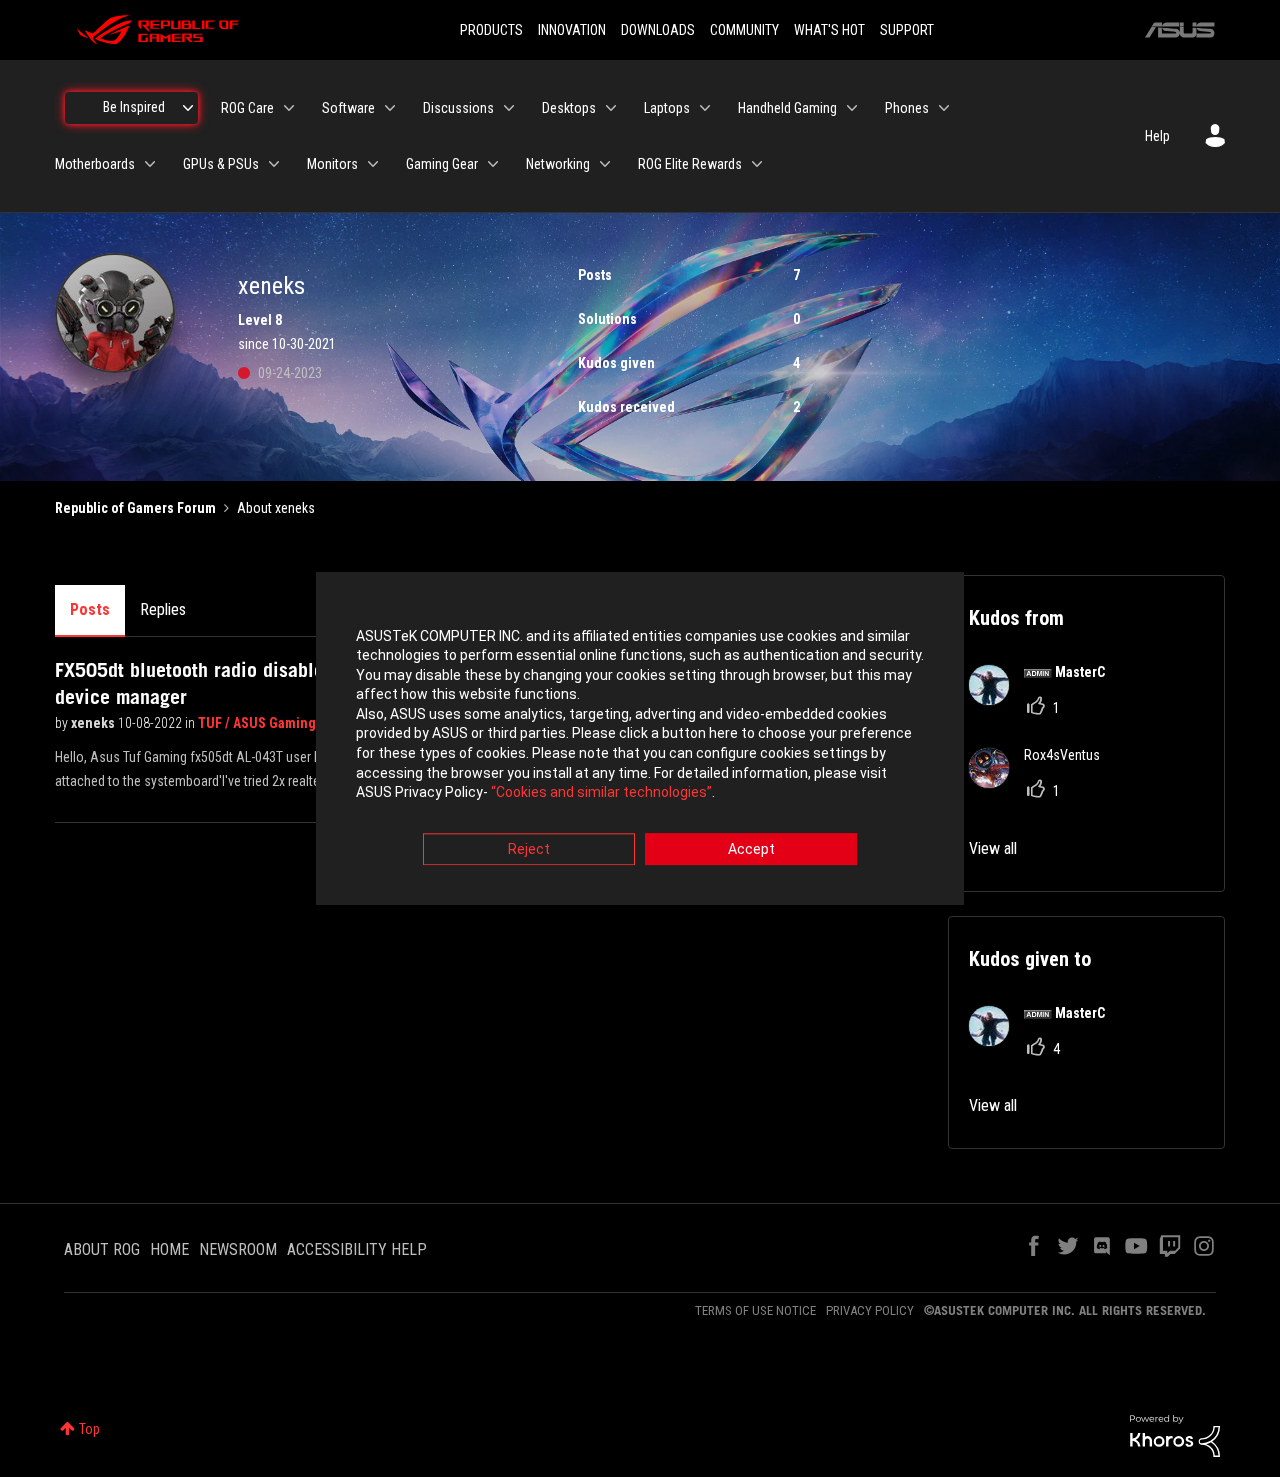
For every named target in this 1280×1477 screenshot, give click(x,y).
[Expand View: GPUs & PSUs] (274, 164)
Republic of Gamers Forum (135, 508)
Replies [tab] (163, 609)
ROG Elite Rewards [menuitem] (690, 164)
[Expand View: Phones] (944, 108)
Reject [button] (529, 849)
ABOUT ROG (102, 1249)
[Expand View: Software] (390, 108)
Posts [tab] (90, 609)
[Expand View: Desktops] (611, 108)
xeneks (94, 723)
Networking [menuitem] (558, 164)
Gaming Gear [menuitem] (442, 164)
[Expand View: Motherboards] (150, 164)
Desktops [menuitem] (569, 108)
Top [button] (89, 1429)
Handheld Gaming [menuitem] (787, 108)
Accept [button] (751, 849)
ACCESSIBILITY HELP (357, 1249)
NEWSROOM (238, 1249)
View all (993, 848)
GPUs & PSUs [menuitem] (221, 164)
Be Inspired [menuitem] (134, 107)
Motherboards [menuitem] (95, 164)
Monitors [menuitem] (332, 164)
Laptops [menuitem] (667, 108)
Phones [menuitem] (907, 108)
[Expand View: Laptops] (705, 108)
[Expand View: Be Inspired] (188, 108)
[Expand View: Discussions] (509, 108)
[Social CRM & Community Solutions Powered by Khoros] (1175, 1435)
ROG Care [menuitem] (247, 108)
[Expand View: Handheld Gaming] (852, 108)
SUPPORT (907, 30)
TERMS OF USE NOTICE (755, 1310)
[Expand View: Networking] (605, 164)
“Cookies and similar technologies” (601, 793)
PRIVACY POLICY (870, 1310)
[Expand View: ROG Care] (289, 108)
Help (1157, 136)
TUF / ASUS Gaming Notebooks (293, 723)
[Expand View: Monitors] (373, 164)
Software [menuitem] (348, 108)
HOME (169, 1249)
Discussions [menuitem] (458, 108)
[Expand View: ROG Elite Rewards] (757, 164)
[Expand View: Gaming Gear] (493, 164)
